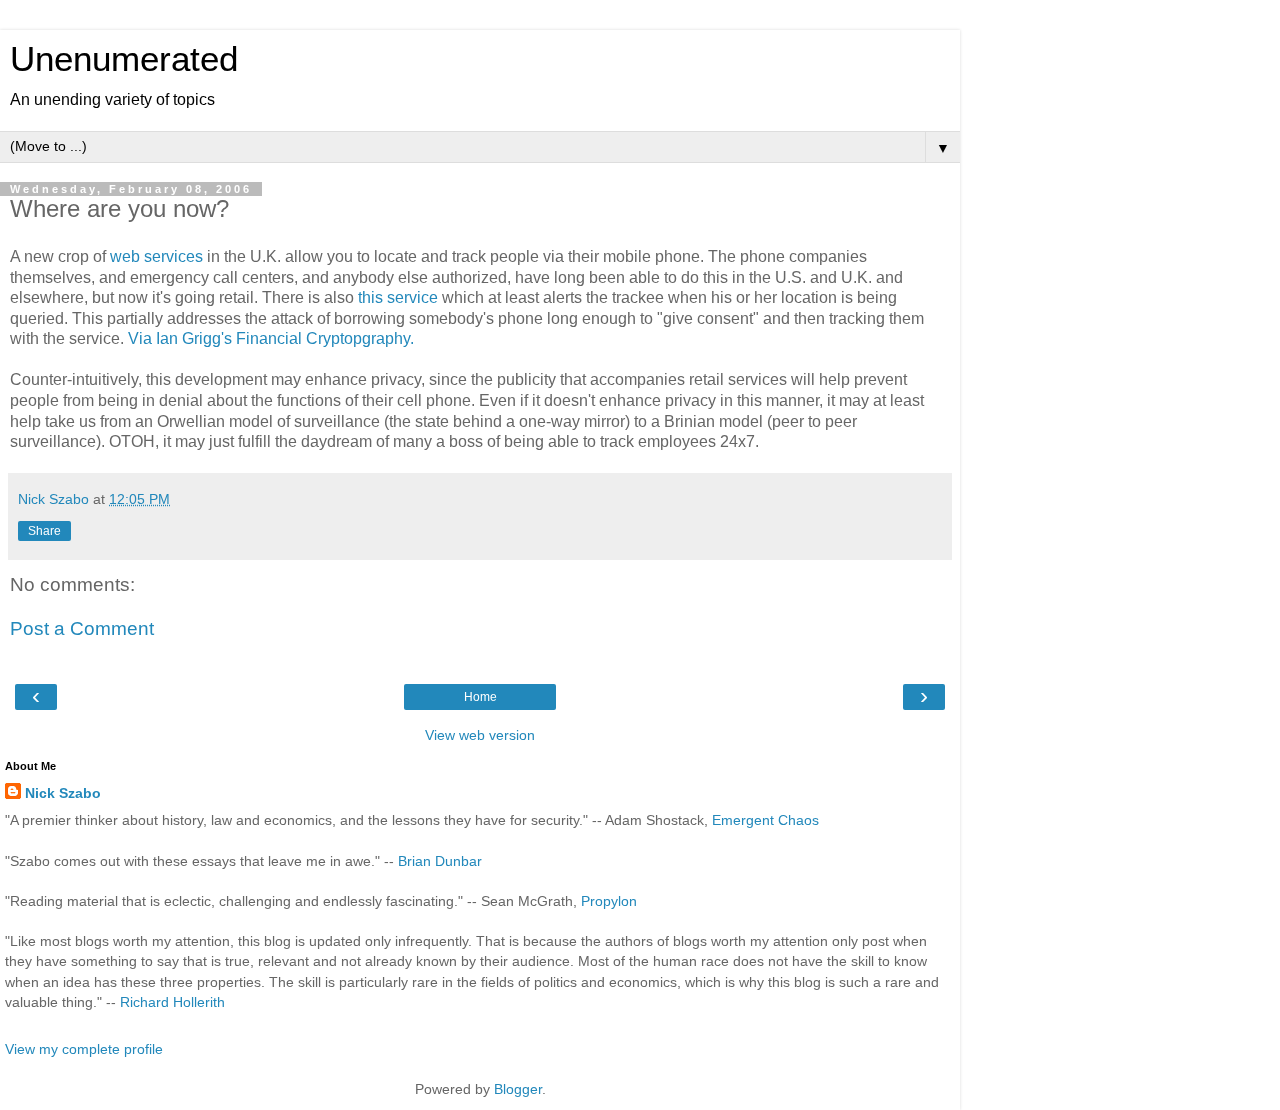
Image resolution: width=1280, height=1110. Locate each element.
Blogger (518, 1089)
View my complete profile (84, 1049)
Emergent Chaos (765, 820)
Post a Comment (82, 628)
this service (400, 297)
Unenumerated (124, 59)
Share (44, 531)
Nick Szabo (63, 793)
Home (480, 697)
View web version (480, 735)
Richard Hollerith (172, 1002)
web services (158, 256)
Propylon (609, 901)
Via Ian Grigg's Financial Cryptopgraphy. (271, 338)
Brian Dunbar (440, 861)
